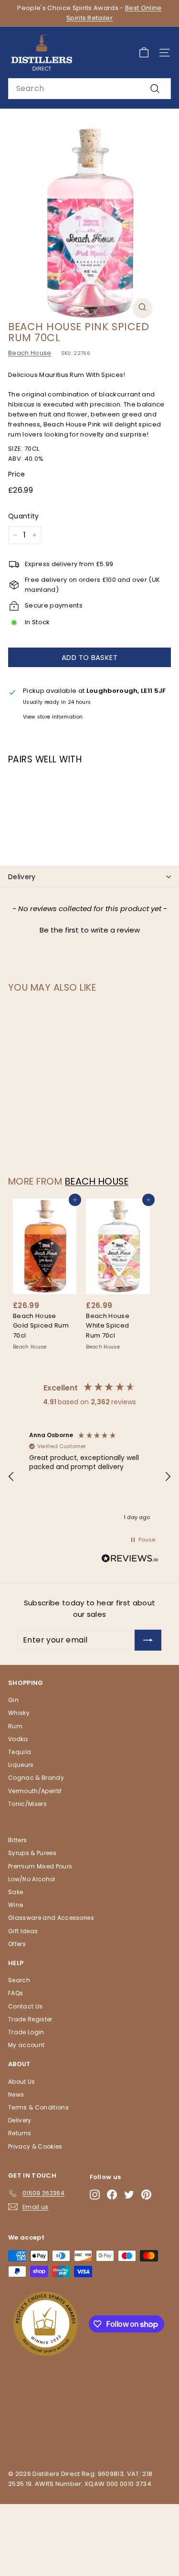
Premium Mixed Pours (40, 1866)
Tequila (20, 1752)
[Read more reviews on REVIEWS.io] (130, 1560)
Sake (16, 1892)
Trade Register (30, 2019)
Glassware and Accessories (51, 1918)
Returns (20, 2133)
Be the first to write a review (90, 930)
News (16, 2094)
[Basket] (144, 53)
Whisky (19, 1713)
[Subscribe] (148, 1640)
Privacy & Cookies (35, 2146)
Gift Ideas (23, 1931)
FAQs (16, 1993)
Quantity (24, 516)
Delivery (22, 877)
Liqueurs (21, 1765)
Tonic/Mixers (27, 1804)
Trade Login (26, 2032)
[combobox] (89, 89)
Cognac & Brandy (36, 1778)
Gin (13, 1700)
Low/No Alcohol (32, 1879)
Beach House (30, 353)
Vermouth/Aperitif (35, 1791)
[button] (89, 929)
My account (26, 2045)
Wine (16, 1905)
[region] (89, 1477)
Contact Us (25, 2006)
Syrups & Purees (32, 1853)
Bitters (17, 1840)
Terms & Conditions (38, 2107)
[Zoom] (142, 307)
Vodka (18, 1739)
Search (19, 1980)
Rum (15, 1726)
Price (17, 474)
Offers (17, 1944)
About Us (22, 2082)
